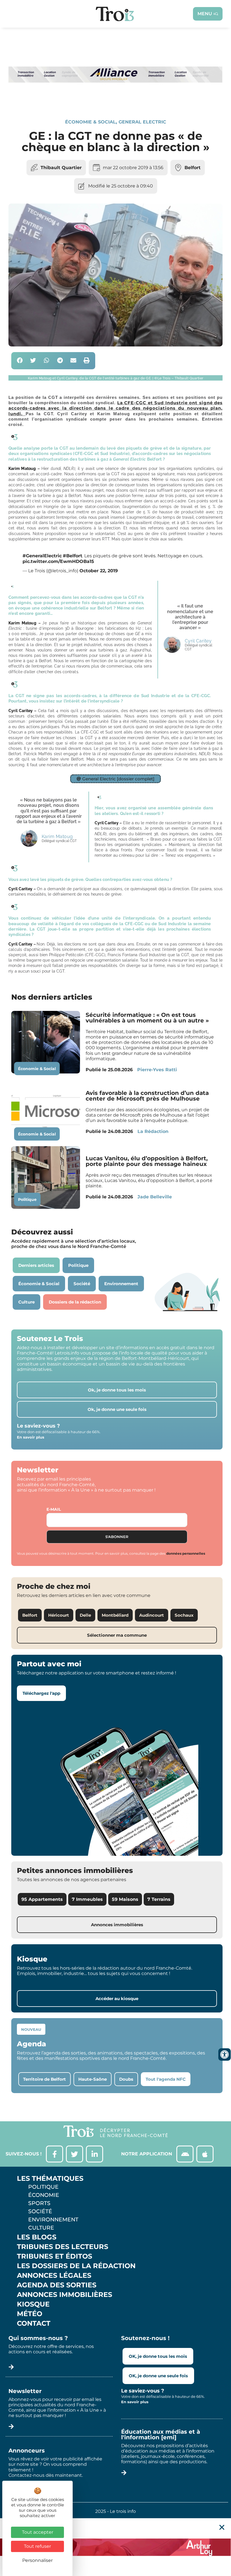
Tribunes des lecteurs (63, 2247)
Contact (34, 2323)
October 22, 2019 (99, 571)
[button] (20, 361)
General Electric (142, 122)
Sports (39, 2203)
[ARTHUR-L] (115, 2547)
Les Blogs (37, 2237)
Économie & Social (90, 122)
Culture (41, 2228)
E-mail (54, 1509)
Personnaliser (37, 2560)
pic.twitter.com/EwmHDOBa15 (58, 561)
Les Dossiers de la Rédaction (76, 2266)
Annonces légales (54, 2275)
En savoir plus (31, 1437)
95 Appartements (42, 1899)
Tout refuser (37, 2546)
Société (40, 2211)
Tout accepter (38, 2532)
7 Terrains (159, 1899)
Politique (27, 1199)
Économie (44, 2195)
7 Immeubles (87, 1899)
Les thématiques (50, 2179)
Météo (30, 2314)
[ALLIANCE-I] (115, 100)
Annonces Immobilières (65, 2295)
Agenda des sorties (57, 2285)
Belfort (193, 168)
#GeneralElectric (42, 556)
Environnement (53, 2219)
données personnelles (186, 1553)
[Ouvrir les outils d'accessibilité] (225, 2054)
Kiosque (33, 2304)
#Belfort (73, 556)
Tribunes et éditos (55, 2256)
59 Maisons (125, 1899)
